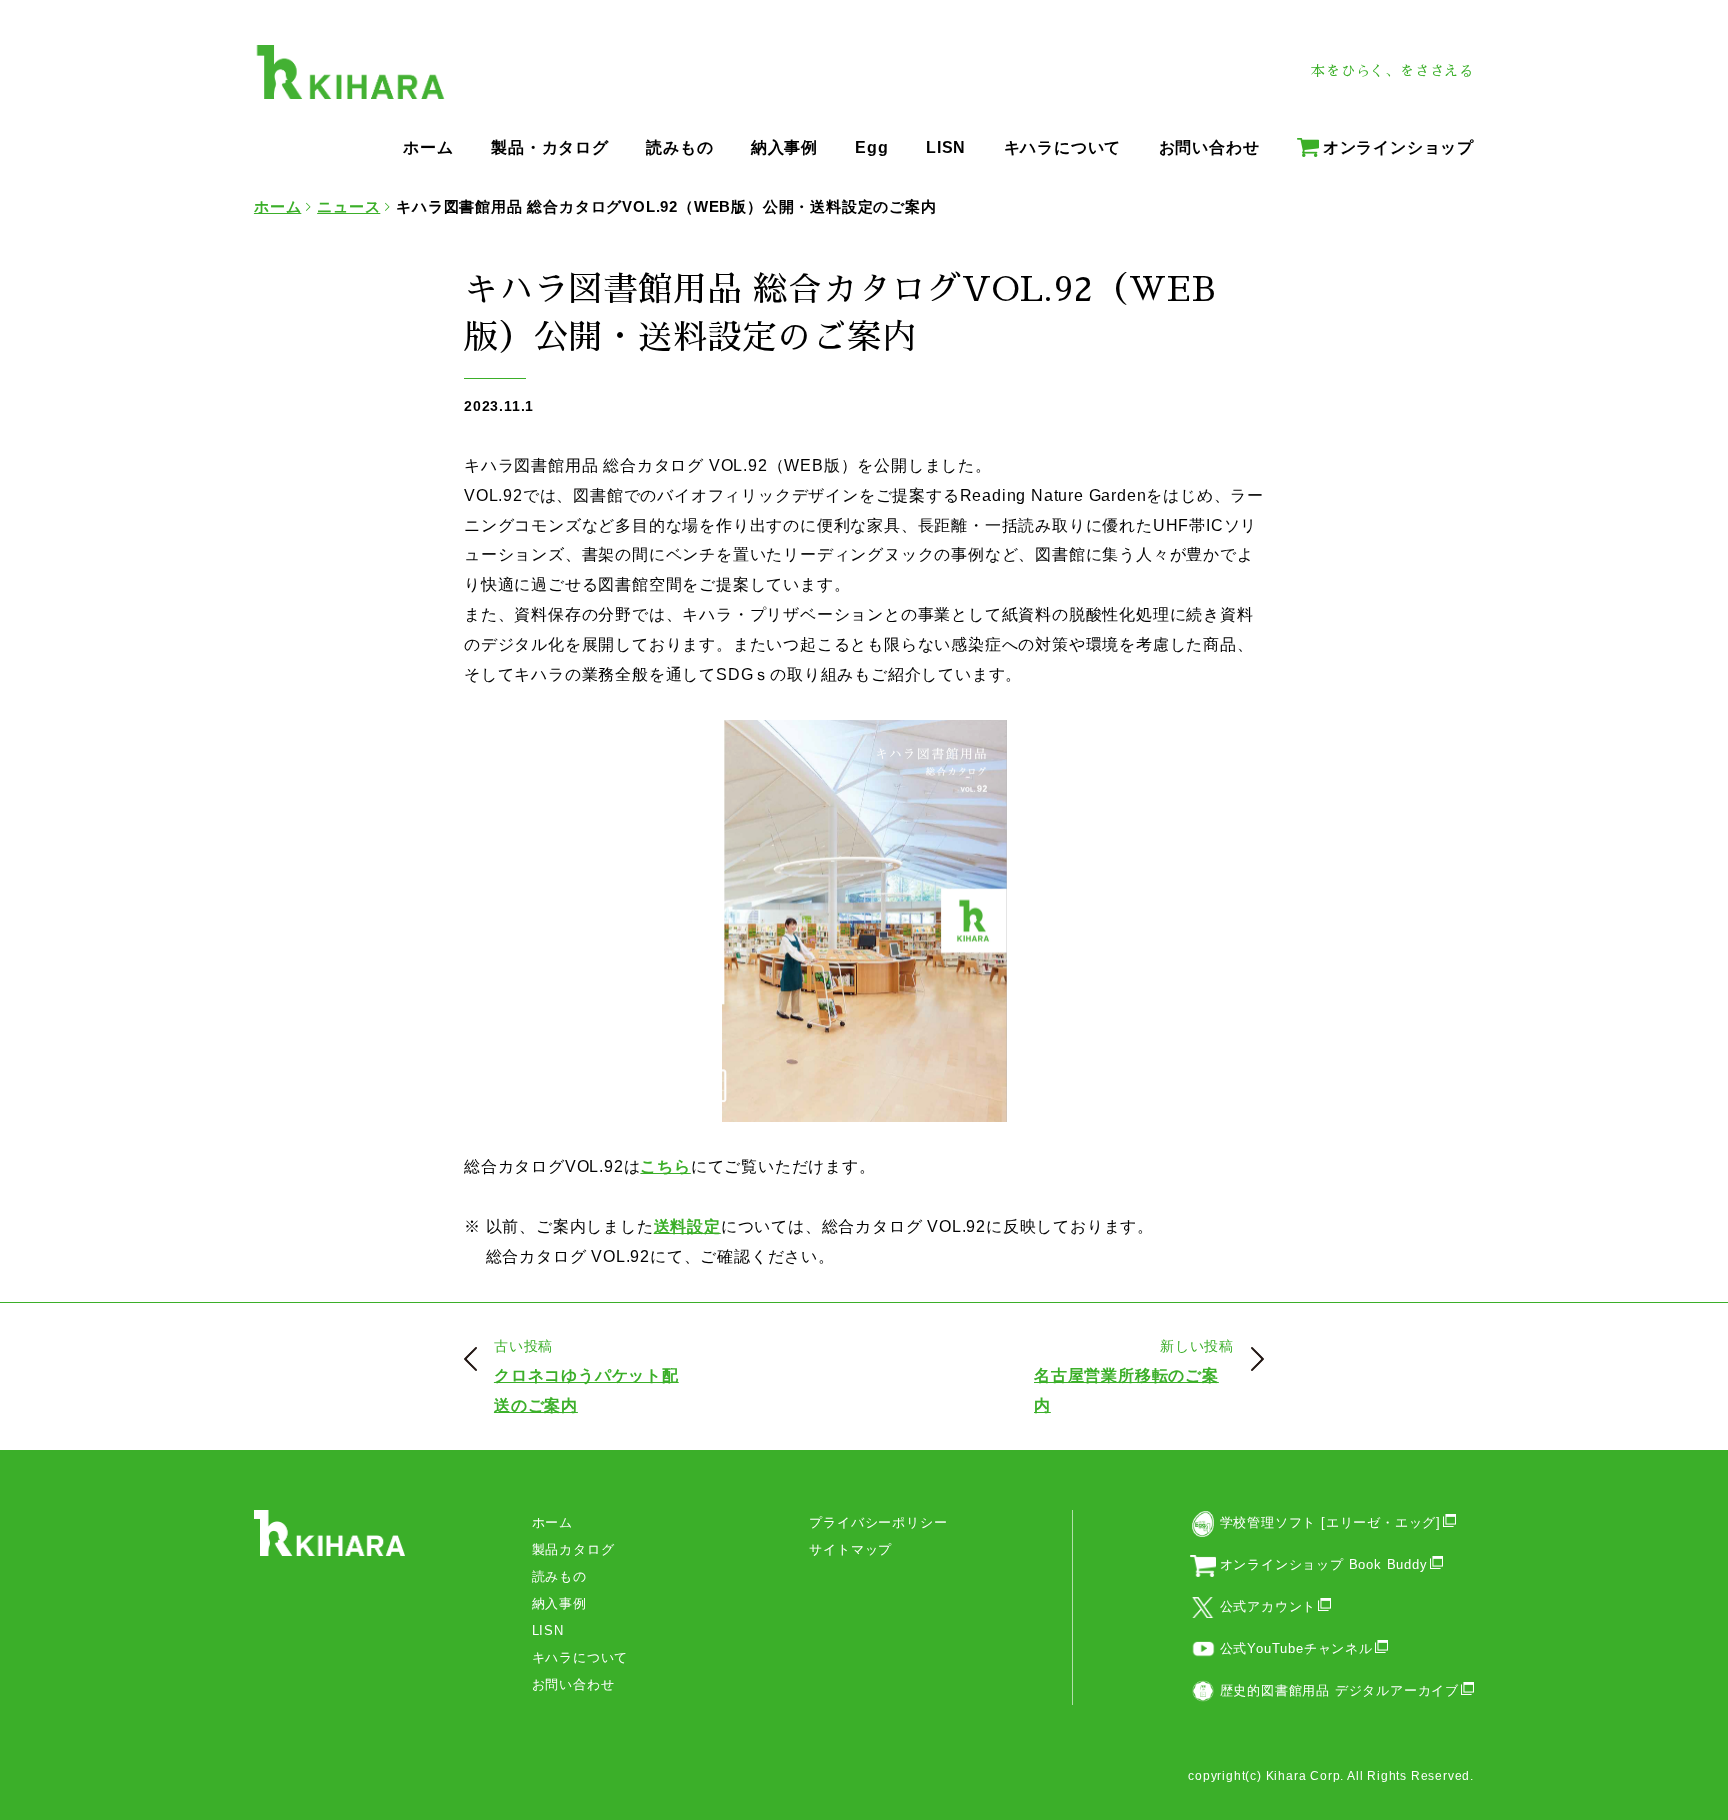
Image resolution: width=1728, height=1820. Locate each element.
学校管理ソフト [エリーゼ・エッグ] (1330, 1522)
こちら (665, 1166)
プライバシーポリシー (878, 1522)
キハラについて (580, 1657)
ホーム (552, 1522)
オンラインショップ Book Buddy (1324, 1564)
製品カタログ (573, 1549)
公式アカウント (1268, 1606)
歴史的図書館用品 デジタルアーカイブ (1339, 1690)
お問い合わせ (573, 1684)
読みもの (559, 1576)
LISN (548, 1630)
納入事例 (559, 1603)
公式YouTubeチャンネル (1296, 1648)
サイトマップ (850, 1549)
